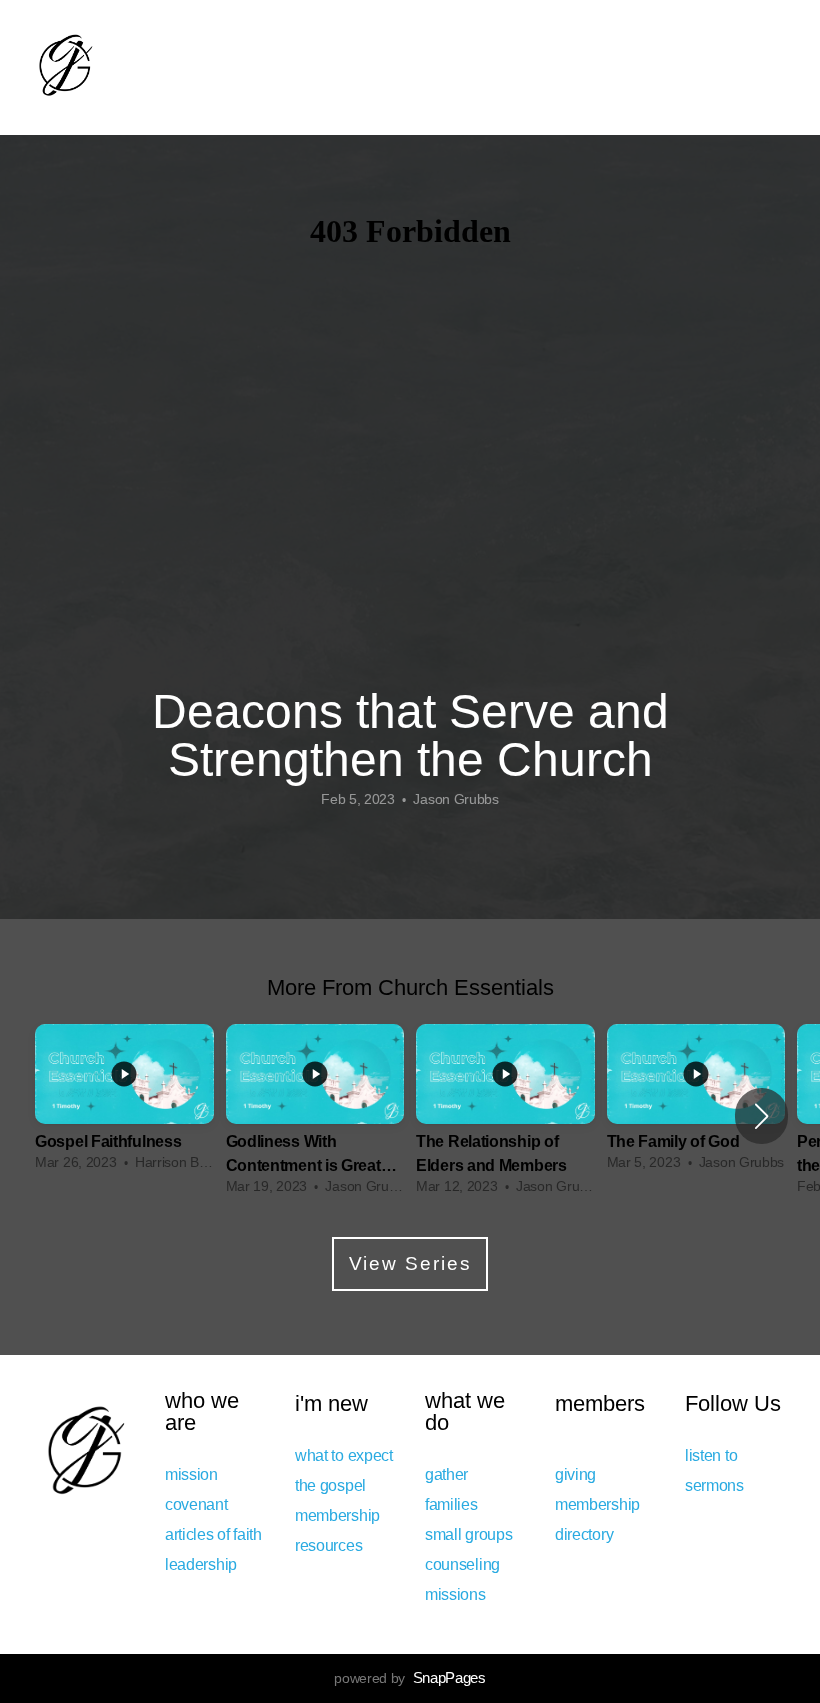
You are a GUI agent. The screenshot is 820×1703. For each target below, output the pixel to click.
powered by (410, 1678)
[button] (761, 1116)
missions (455, 1594)
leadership (201, 1564)
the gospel (330, 1485)
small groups (470, 1534)
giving (575, 1474)
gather (446, 1474)
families (451, 1504)
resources (328, 1545)
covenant (198, 1504)
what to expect (344, 1455)
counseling (462, 1564)
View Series (410, 1263)
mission (191, 1474)
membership (337, 1515)
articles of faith (213, 1534)
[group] (124, 1103)
